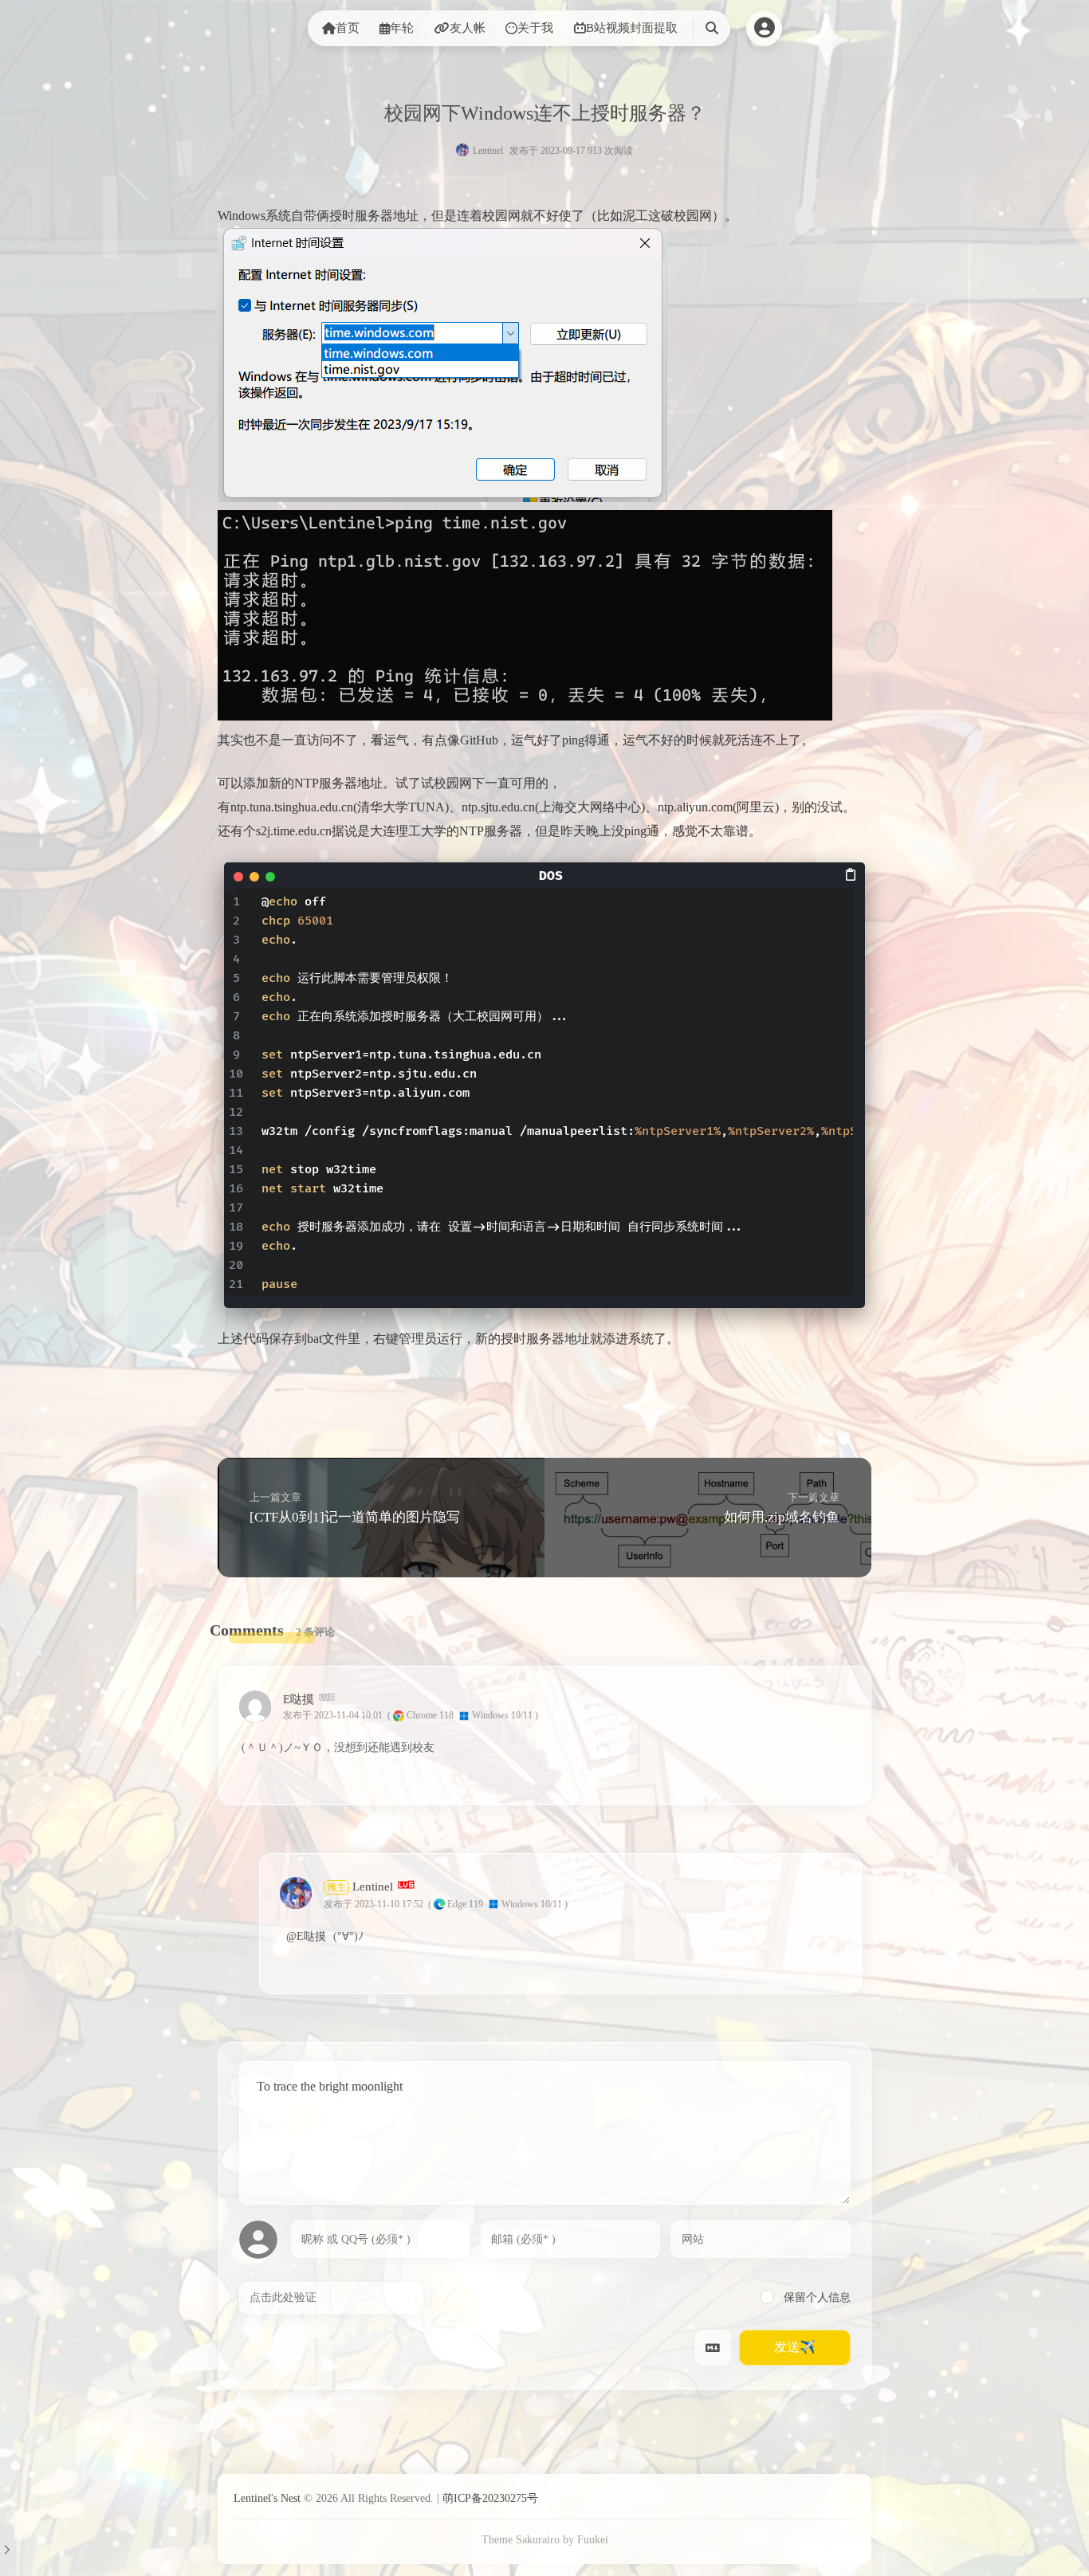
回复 (835, 1715)
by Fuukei (586, 2540)
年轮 (402, 28)
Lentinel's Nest (267, 2498)
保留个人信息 (816, 2297)
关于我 (535, 28)
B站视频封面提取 (632, 28)
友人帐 (468, 28)
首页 (348, 28)
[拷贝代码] (851, 874)
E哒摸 (299, 1698)
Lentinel (488, 151)
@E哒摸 (306, 1936)
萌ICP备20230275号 (490, 2498)
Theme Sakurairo (521, 2540)
